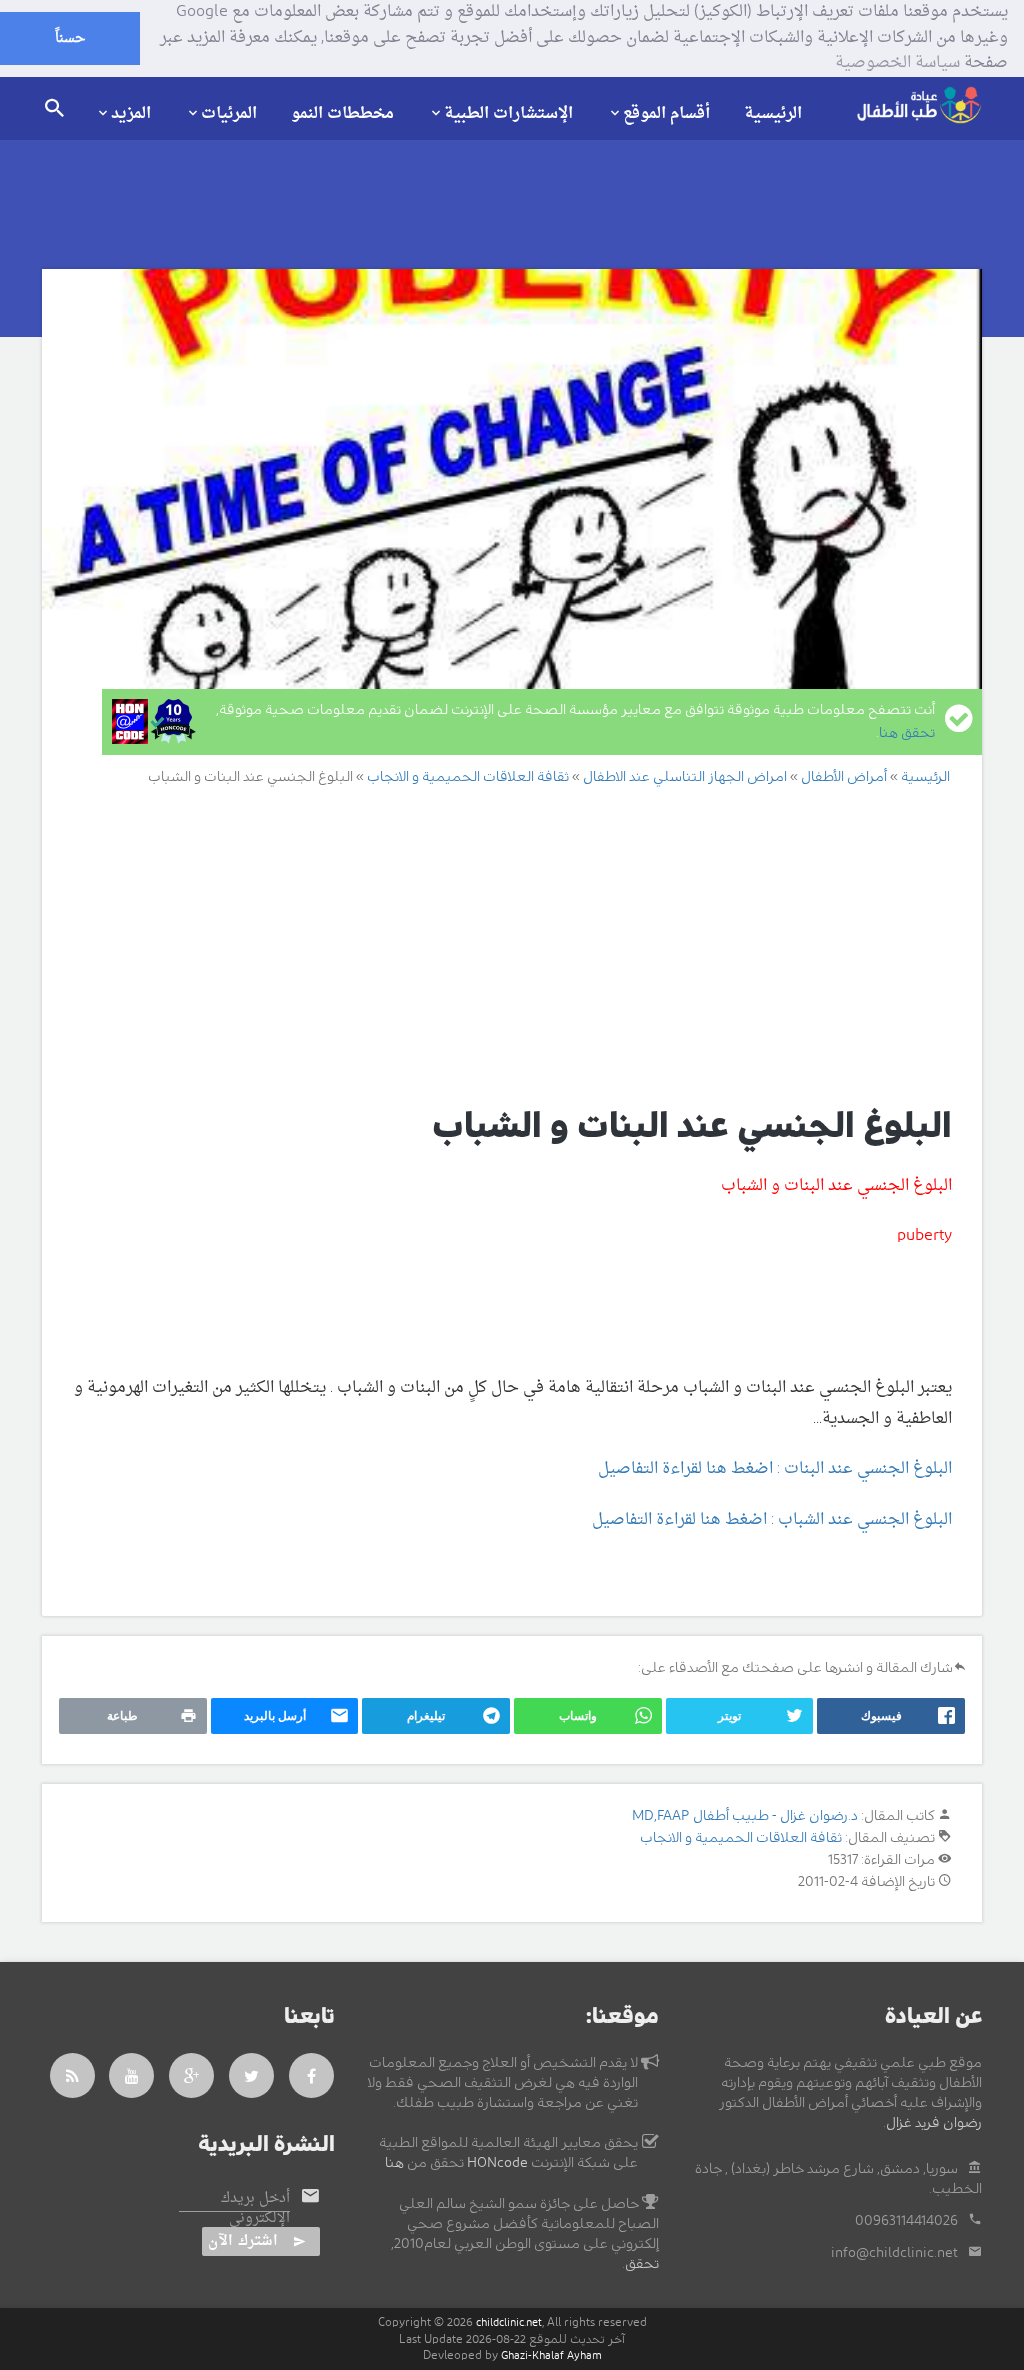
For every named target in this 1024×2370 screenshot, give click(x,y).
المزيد (131, 113)
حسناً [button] (70, 38)
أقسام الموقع (666, 113)
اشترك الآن (243, 2241)
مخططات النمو (342, 114)
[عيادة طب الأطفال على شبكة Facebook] (312, 2075)
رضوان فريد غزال (934, 2123)
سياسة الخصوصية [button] (897, 64)
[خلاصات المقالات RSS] (72, 2075)
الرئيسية (773, 114)
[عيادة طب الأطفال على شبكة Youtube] (132, 2075)
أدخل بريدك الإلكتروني (255, 2209)
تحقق (642, 2264)
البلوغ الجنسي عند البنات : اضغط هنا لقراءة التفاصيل (775, 1469)
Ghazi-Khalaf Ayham (551, 2355)
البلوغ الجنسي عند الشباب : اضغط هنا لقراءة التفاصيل (772, 1520)
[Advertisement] (489, 944)
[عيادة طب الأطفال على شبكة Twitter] (252, 2075)
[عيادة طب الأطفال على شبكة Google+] (192, 2075)
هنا (394, 2163)
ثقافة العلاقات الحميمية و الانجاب (741, 1838)
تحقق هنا (907, 733)
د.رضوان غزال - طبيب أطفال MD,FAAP (745, 1816)
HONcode (497, 2163)
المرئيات (229, 113)
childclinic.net (509, 2322)
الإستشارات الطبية (508, 113)
